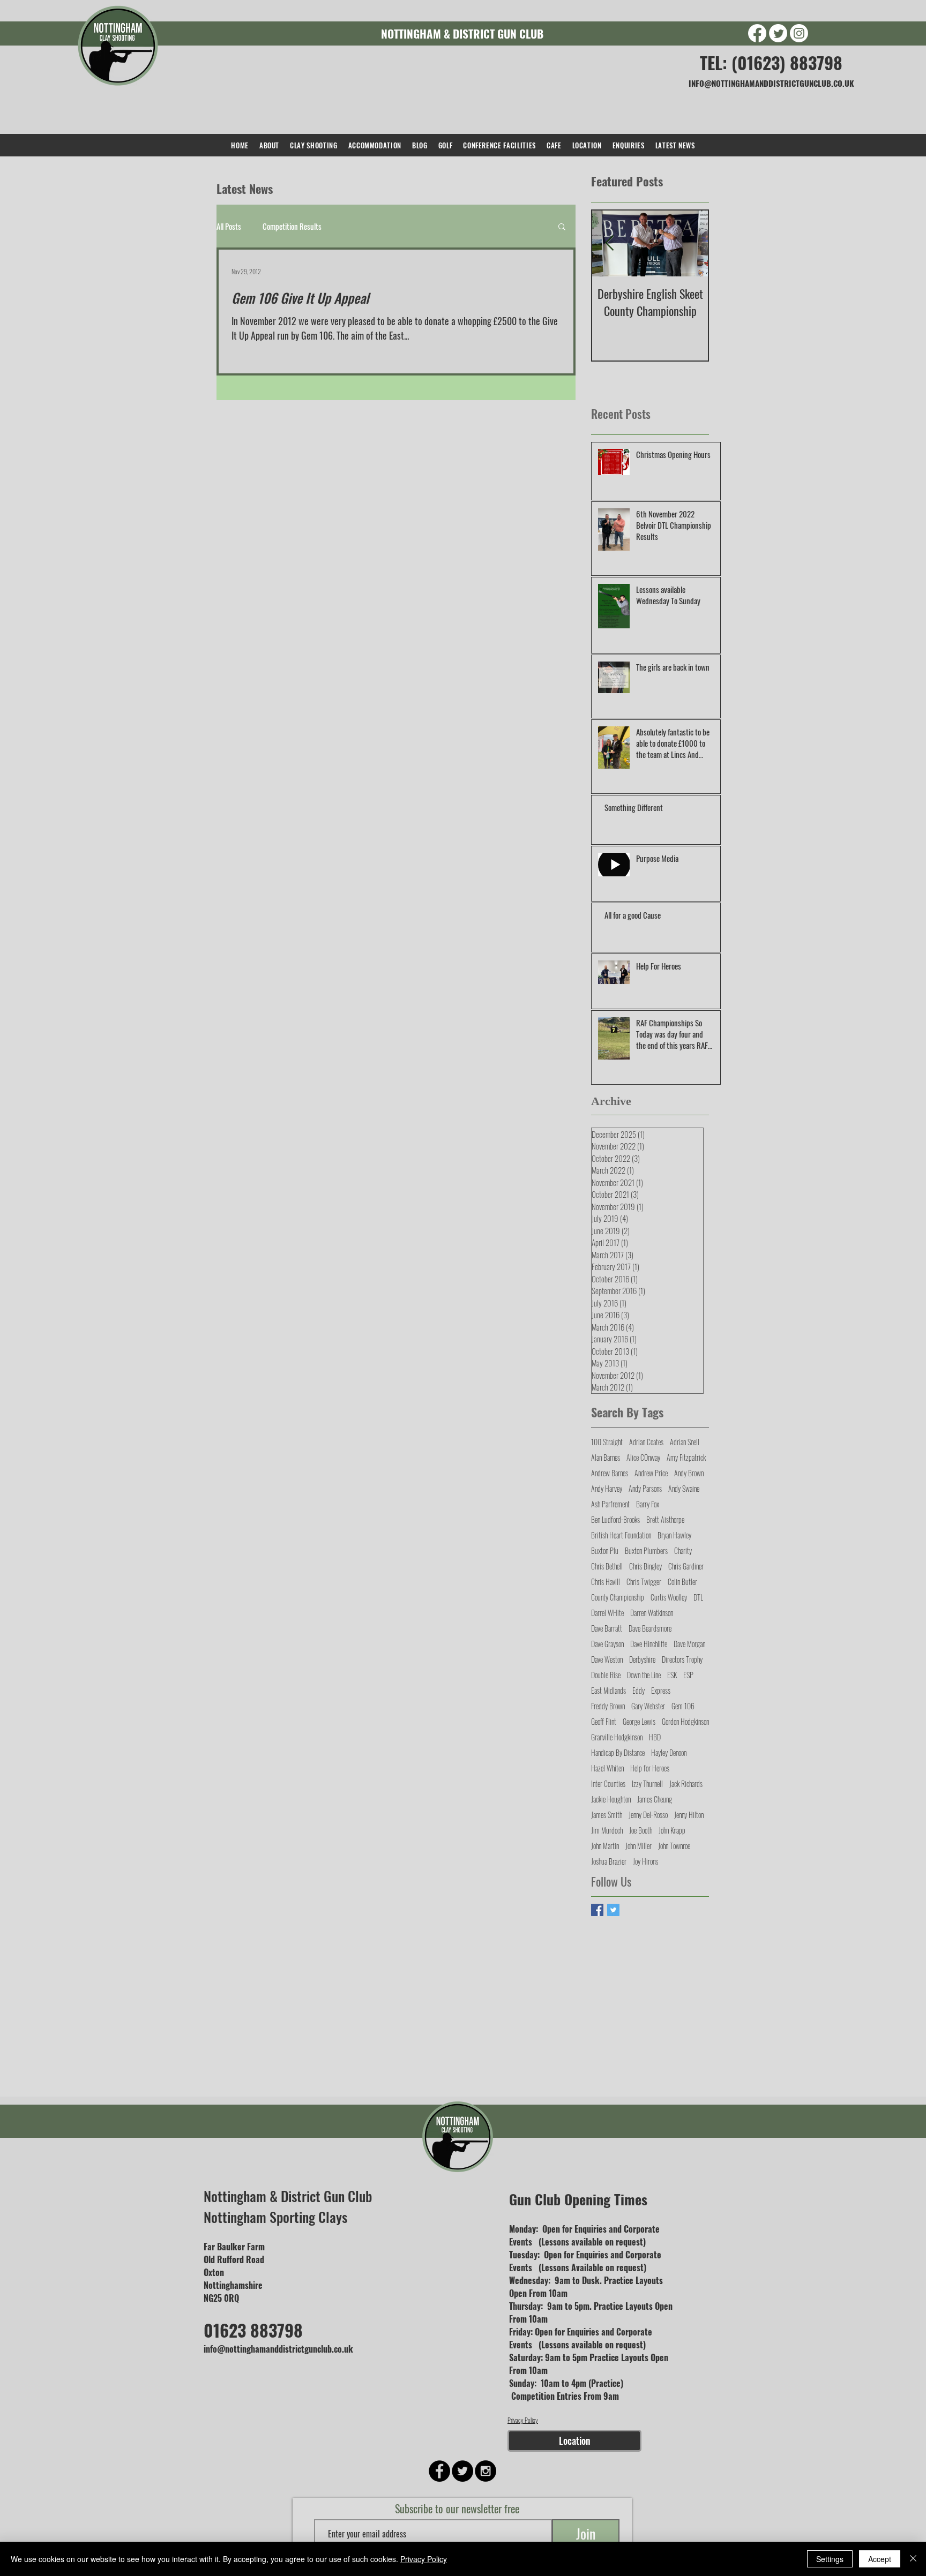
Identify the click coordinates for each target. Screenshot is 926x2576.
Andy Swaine (684, 1488)
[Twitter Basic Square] (613, 1910)
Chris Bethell (607, 1566)
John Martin (605, 1846)
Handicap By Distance (618, 1752)
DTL (698, 1597)
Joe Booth (641, 1830)
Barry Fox (648, 1504)
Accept (880, 2559)
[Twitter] (778, 33)
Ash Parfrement (610, 1504)
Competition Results (292, 226)
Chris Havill (606, 1582)
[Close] (913, 2559)
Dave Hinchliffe (649, 1644)
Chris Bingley (645, 1566)
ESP (688, 1675)
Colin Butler (682, 1582)
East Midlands (608, 1690)
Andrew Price (651, 1473)
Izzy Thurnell (647, 1783)
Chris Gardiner (686, 1566)
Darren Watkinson (652, 1613)
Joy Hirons (645, 1861)
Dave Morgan (689, 1644)
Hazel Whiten (607, 1768)
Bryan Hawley (674, 1535)
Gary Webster (648, 1706)
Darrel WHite (607, 1613)
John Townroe (674, 1846)
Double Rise (606, 1675)
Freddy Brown (608, 1706)
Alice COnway (643, 1457)
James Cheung (655, 1799)
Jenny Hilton (689, 1815)
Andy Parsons (645, 1488)
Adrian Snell (685, 1442)
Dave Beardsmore (650, 1628)
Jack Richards (686, 1783)
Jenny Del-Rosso (648, 1815)
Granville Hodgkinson (617, 1737)
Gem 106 (683, 1706)
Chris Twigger (644, 1582)
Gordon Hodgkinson (685, 1721)
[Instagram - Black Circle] (486, 2471)
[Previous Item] (609, 243)
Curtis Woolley (669, 1597)
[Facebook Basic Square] (597, 1910)
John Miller (639, 1846)
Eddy (639, 1690)
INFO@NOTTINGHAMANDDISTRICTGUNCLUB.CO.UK (771, 83)
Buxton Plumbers (646, 1550)
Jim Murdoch (607, 1830)
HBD (655, 1737)
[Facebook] (757, 33)
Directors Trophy (682, 1659)
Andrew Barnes (610, 1473)
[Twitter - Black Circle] (462, 2471)
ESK (672, 1675)
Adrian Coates (646, 1442)
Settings (830, 2559)
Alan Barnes (606, 1457)
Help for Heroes (650, 1768)
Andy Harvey (607, 1488)
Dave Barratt (607, 1628)
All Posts (229, 226)
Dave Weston (607, 1659)
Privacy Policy (523, 2420)
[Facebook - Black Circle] (439, 2471)
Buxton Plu (605, 1550)
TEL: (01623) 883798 (771, 62)
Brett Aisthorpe (665, 1519)
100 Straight (607, 1442)
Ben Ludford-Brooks (615, 1519)
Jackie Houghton (611, 1799)
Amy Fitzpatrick (686, 1457)
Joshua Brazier (609, 1861)
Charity (683, 1550)
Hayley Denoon (669, 1752)
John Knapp (672, 1830)
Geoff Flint (604, 1721)
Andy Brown (689, 1473)
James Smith (607, 1815)
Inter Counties (608, 1783)
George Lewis (639, 1721)
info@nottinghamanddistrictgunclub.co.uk (278, 2349)
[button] (562, 227)
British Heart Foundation (621, 1535)
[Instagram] (799, 33)
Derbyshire (642, 1659)
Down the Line (644, 1675)
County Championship (618, 1597)
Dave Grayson (607, 1644)
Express (661, 1690)
